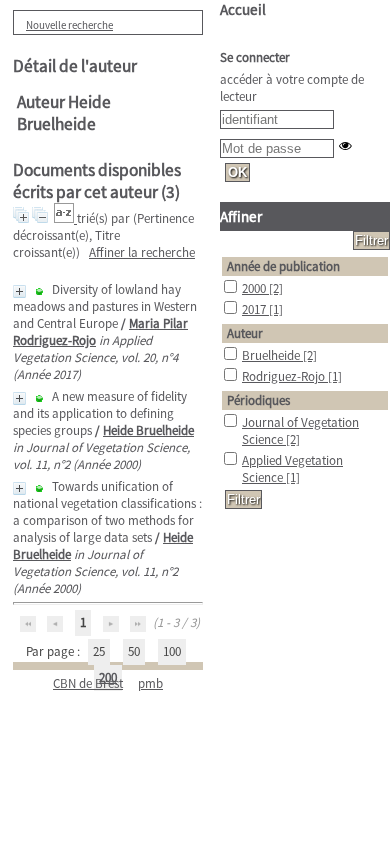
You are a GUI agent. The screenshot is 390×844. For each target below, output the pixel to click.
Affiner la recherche (142, 252)
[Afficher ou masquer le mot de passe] (345, 145)
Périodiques (258, 400)
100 (172, 651)
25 (99, 651)
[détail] (19, 291)
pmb (150, 683)
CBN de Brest (88, 683)
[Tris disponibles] (65, 218)
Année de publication (283, 266)
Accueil (243, 9)
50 (134, 651)
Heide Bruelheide (148, 430)
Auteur (245, 333)
